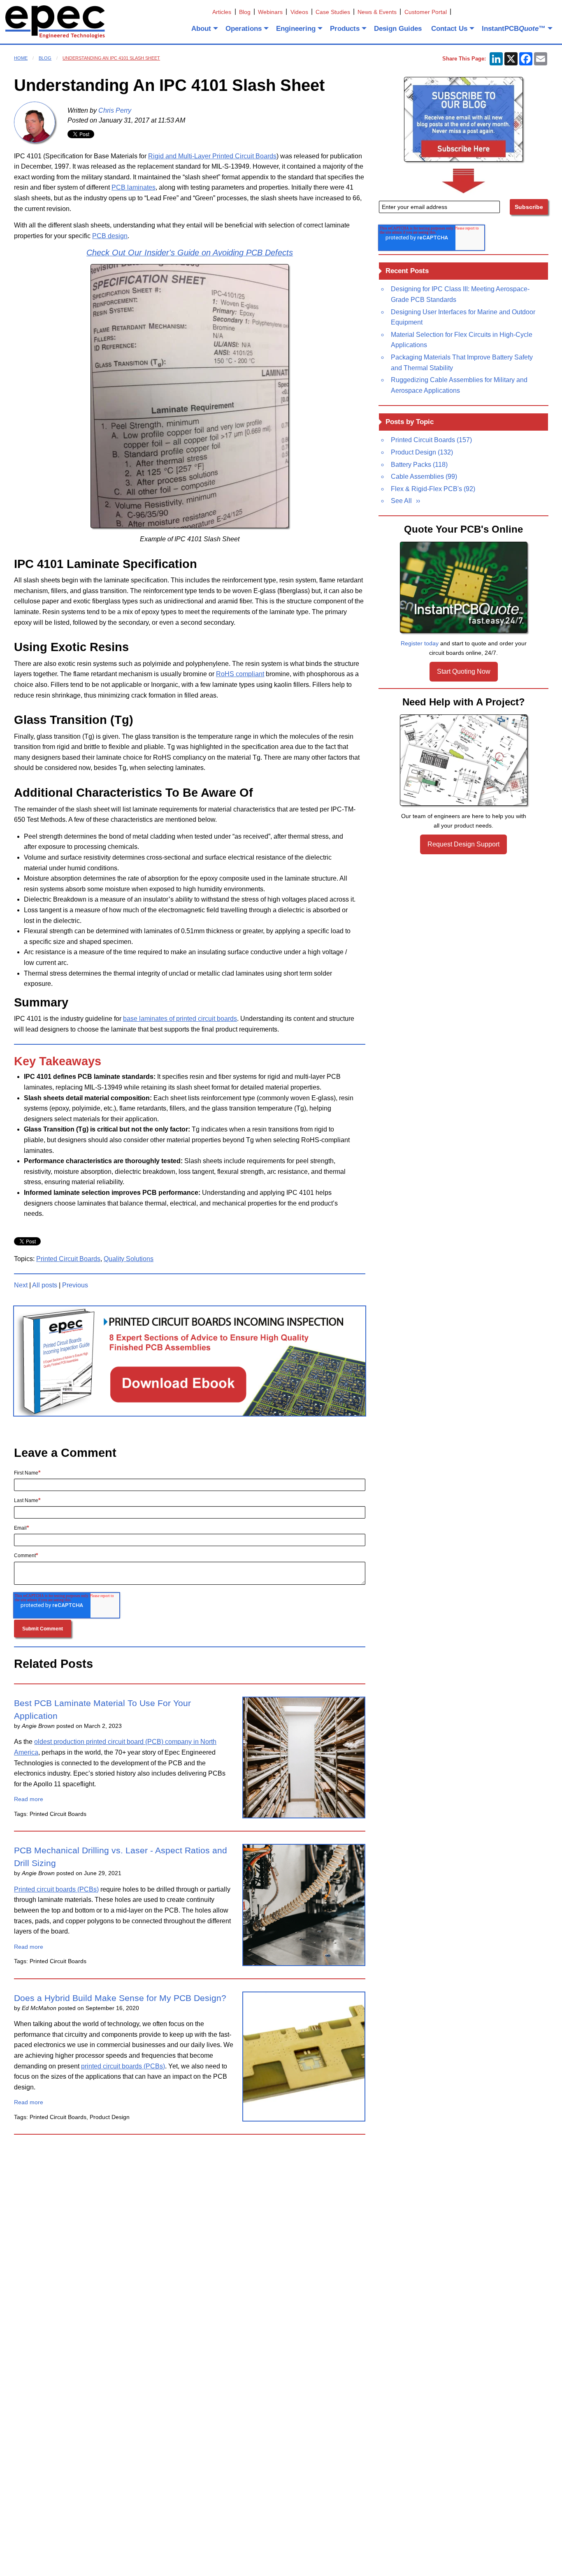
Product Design (422, 452)
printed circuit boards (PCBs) (123, 2066)
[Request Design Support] (464, 760)
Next (21, 1285)
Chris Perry (115, 110)
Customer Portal (426, 12)
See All (401, 501)
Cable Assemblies (424, 476)
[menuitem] (204, 28)
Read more (29, 1799)
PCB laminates (134, 187)
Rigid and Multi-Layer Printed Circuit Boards (212, 156)
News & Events (377, 12)
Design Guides (398, 29)
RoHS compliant (240, 674)
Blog (245, 12)
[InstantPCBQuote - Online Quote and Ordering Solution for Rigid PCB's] (464, 587)
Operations (244, 29)
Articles (222, 12)
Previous (75, 1285)
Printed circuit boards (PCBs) (56, 1889)
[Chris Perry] (35, 122)
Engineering (296, 29)
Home (21, 58)
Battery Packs (419, 465)
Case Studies (333, 12)
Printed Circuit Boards (68, 1259)
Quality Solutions (129, 1259)
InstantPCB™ (514, 29)
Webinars (270, 12)
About (201, 29)
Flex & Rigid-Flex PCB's (433, 489)
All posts (45, 1285)
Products (345, 29)
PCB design (110, 236)
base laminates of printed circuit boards (180, 1019)
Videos (299, 12)
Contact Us (449, 29)
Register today (420, 643)
